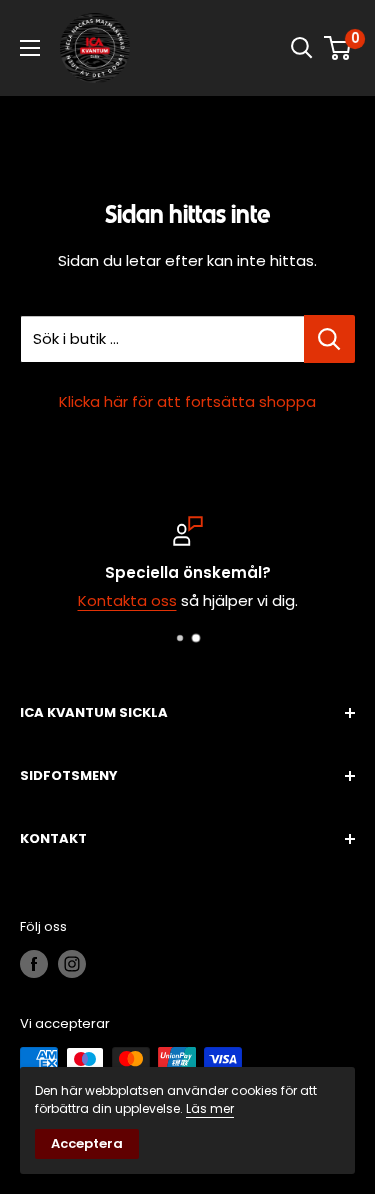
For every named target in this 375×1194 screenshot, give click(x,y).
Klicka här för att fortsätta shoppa (187, 401)
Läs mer (210, 1108)
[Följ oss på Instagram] (72, 964)
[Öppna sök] (302, 48)
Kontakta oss (127, 600)
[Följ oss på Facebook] (34, 964)
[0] (338, 48)
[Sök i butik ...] (329, 339)
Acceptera (87, 1143)
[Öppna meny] (30, 48)
